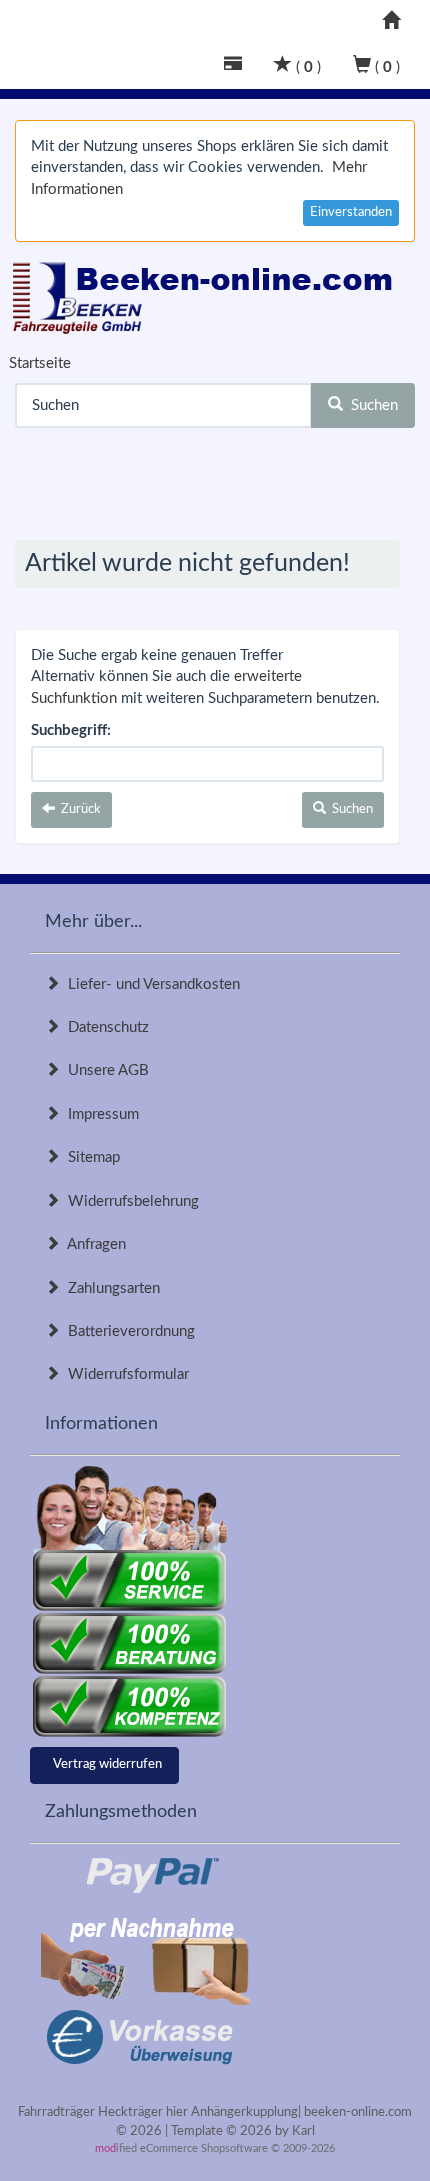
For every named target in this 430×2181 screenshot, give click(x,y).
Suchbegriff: (71, 730)
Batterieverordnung (127, 1331)
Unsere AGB (104, 1070)
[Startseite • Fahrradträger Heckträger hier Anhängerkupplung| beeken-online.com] (207, 293)
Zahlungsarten (110, 1288)
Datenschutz (104, 1027)
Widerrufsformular (124, 1374)
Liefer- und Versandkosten (150, 984)
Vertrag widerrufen (107, 1764)
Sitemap (90, 1157)
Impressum (99, 1114)
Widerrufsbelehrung (129, 1201)
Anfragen (93, 1244)
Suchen (370, 405)
